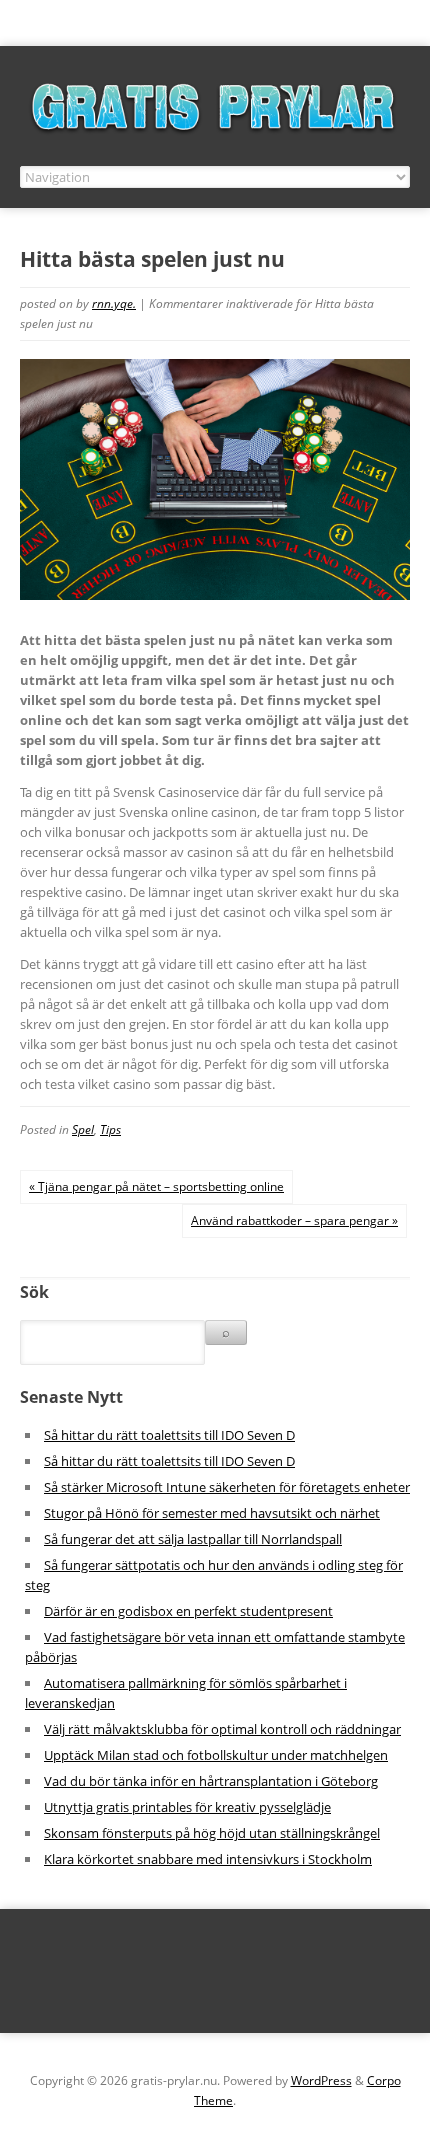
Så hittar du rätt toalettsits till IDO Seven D (169, 1435)
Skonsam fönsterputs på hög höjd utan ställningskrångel (212, 1833)
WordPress (321, 2080)
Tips (110, 1129)
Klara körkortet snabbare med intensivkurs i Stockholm (208, 1859)
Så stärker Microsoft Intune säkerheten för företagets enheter (227, 1487)
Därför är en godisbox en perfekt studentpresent (188, 1611)
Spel (83, 1129)
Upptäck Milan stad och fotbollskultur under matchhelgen (216, 1755)
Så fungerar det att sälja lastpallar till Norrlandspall (193, 1539)
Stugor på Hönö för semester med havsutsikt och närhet (212, 1513)
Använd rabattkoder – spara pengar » (294, 1220)
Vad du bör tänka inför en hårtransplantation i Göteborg (211, 1781)
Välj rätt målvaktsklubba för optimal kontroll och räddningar (222, 1729)
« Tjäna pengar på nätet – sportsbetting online (156, 1186)
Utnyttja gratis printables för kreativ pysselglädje (187, 1807)
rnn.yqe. (114, 303)
